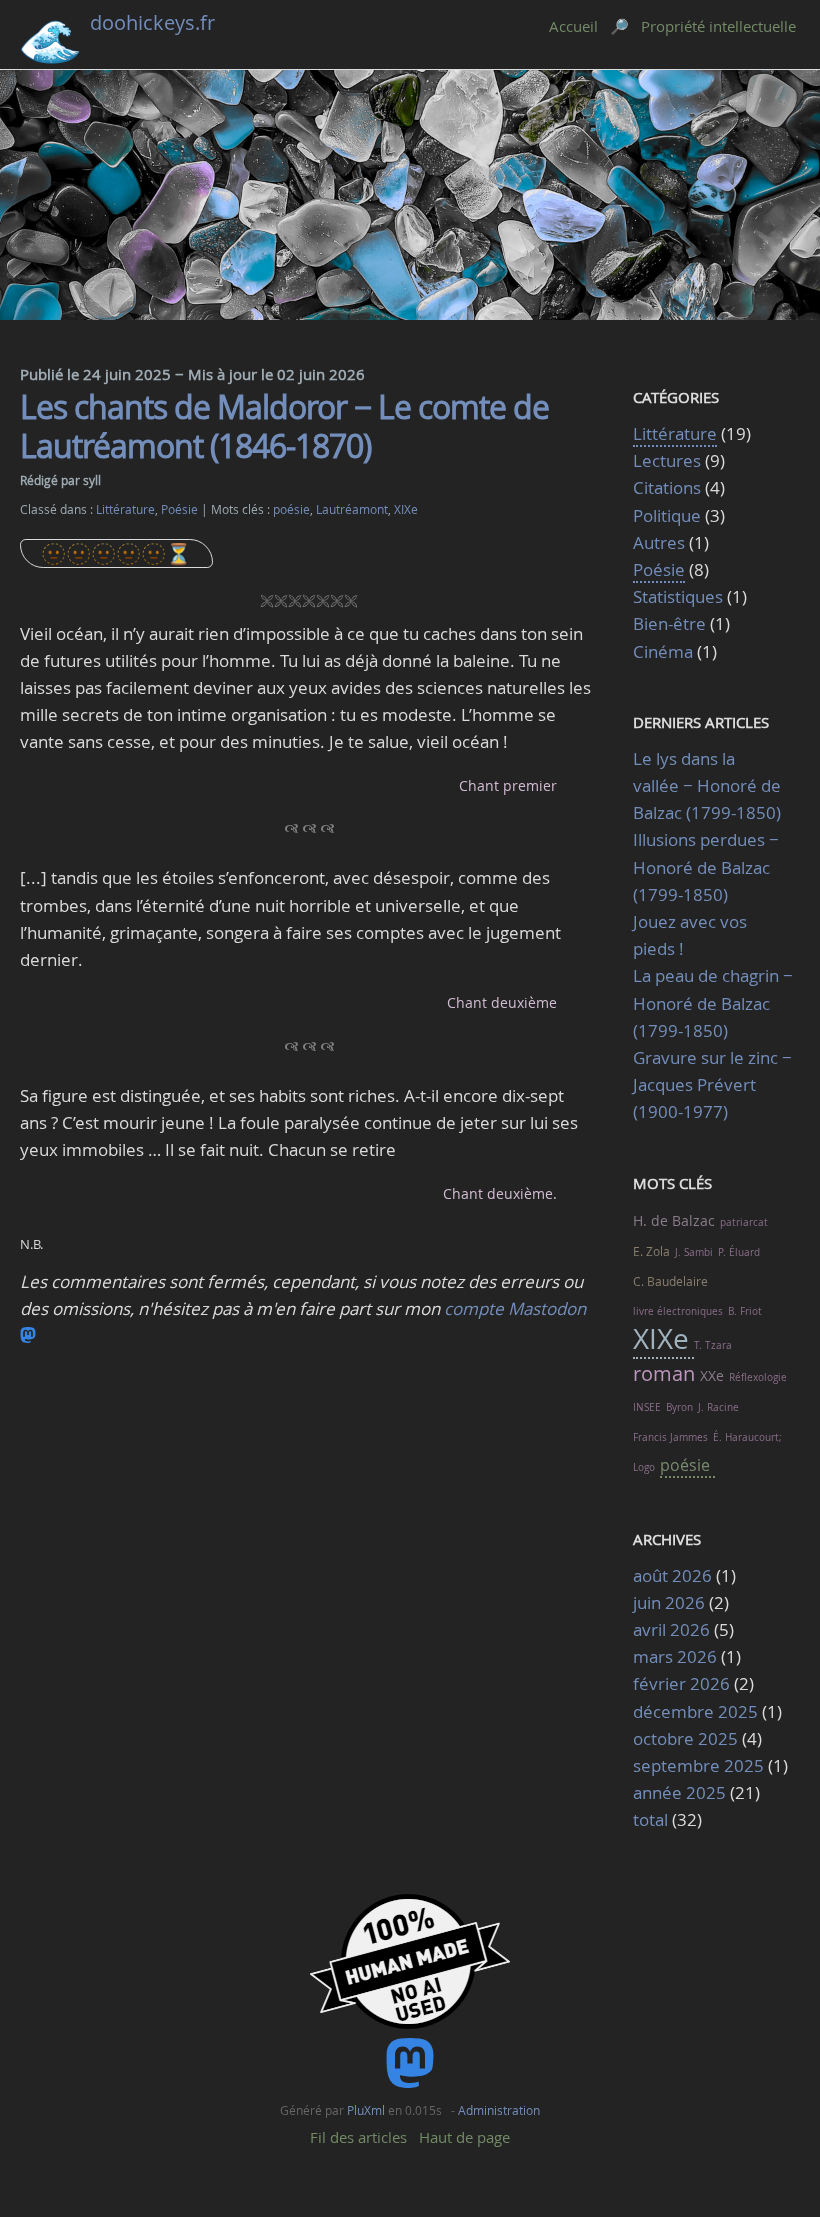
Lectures (667, 460)
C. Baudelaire (670, 1281)
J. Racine (718, 1407)
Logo (644, 1467)
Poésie (179, 509)
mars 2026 (675, 1656)
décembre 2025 (695, 1711)
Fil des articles (358, 2137)
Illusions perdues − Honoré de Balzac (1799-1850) (706, 866)
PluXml (366, 2110)
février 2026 (681, 1683)
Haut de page (464, 2137)
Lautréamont (352, 509)
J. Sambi (694, 1252)
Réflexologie (758, 1377)
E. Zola (651, 1251)
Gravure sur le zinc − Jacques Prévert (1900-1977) (712, 1084)
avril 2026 (671, 1629)
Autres (659, 542)
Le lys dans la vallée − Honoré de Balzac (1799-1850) (707, 785)
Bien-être (669, 623)
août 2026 (672, 1575)
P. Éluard (739, 1252)
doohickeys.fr (152, 22)
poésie (291, 509)
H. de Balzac (674, 1220)
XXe (712, 1375)
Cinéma (663, 651)
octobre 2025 (685, 1738)
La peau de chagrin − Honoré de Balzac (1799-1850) (713, 1002)
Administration (499, 2110)
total (652, 1819)
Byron (679, 1407)
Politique (667, 515)
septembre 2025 (698, 1765)
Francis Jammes (670, 1437)
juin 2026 (669, 1602)
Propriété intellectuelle (718, 26)
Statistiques (678, 596)
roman (664, 1373)
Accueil (573, 26)
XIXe (406, 509)
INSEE (647, 1407)
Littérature (125, 509)
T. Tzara (713, 1345)
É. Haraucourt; (747, 1437)
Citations (669, 487)
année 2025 (679, 1792)
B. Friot (745, 1311)
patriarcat (744, 1222)
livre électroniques (678, 1311)
